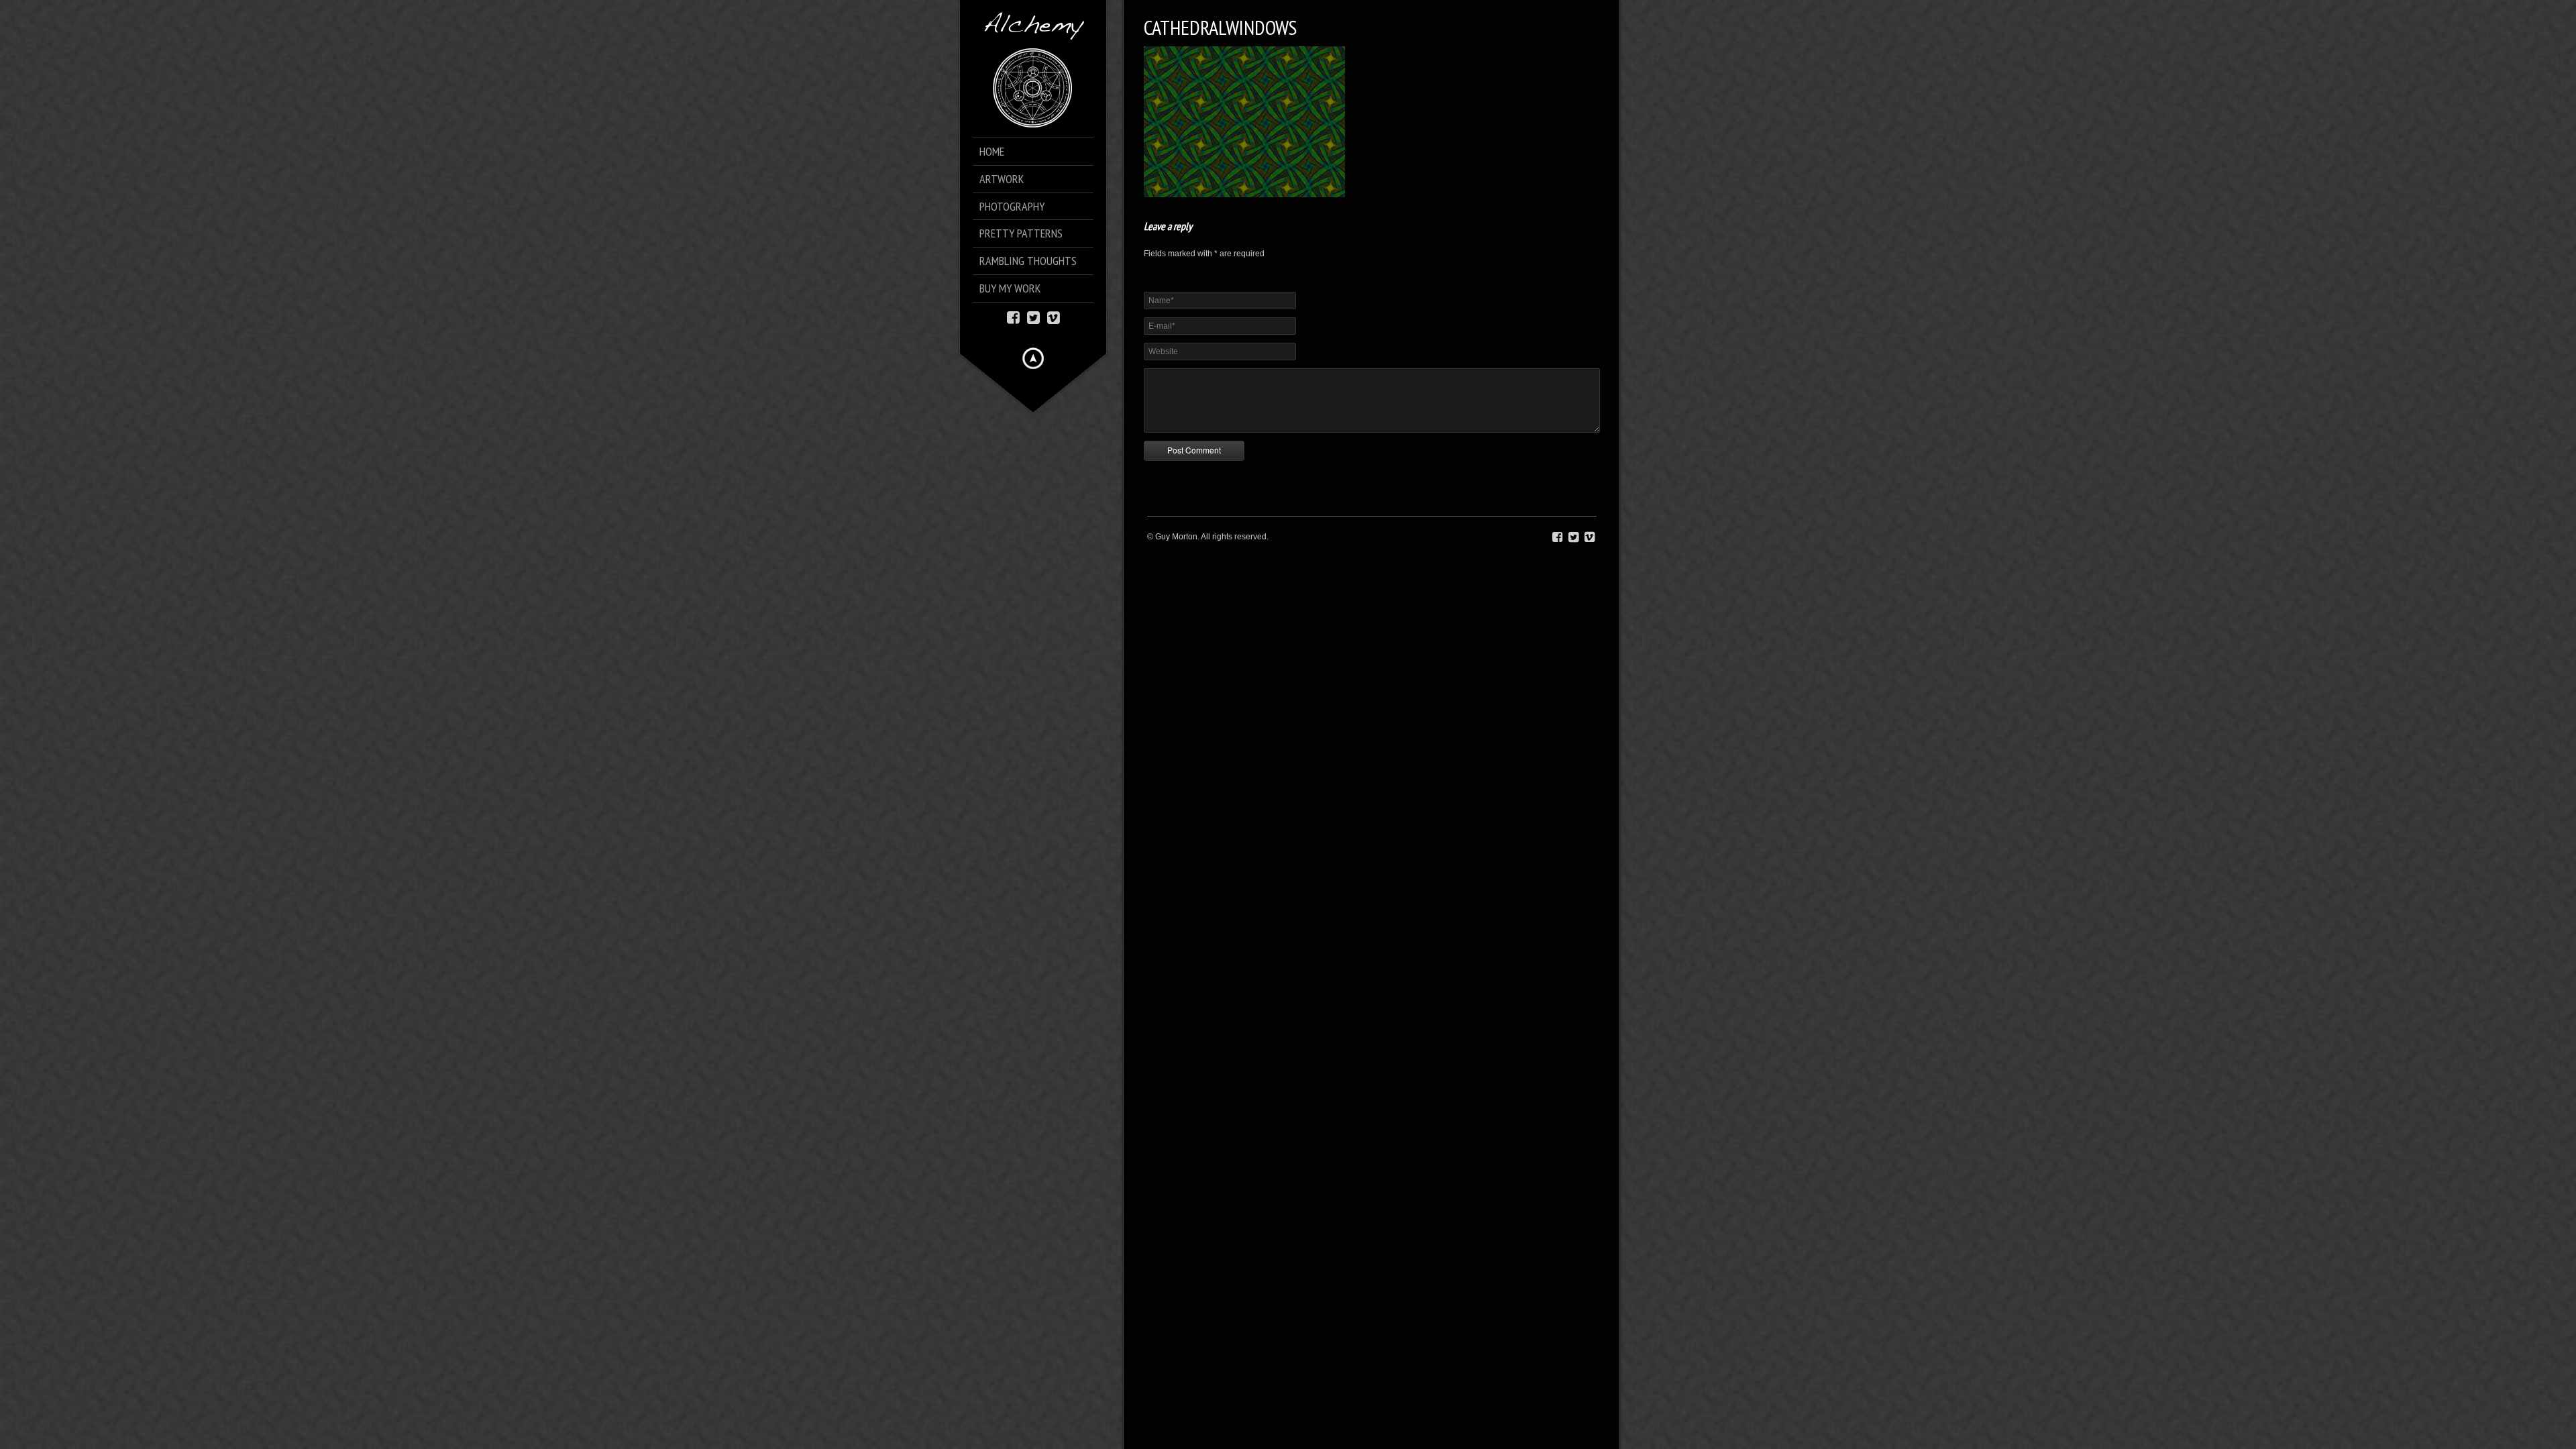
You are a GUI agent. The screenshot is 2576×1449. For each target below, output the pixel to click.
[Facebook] (1013, 316)
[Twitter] (1033, 316)
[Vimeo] (1054, 316)
